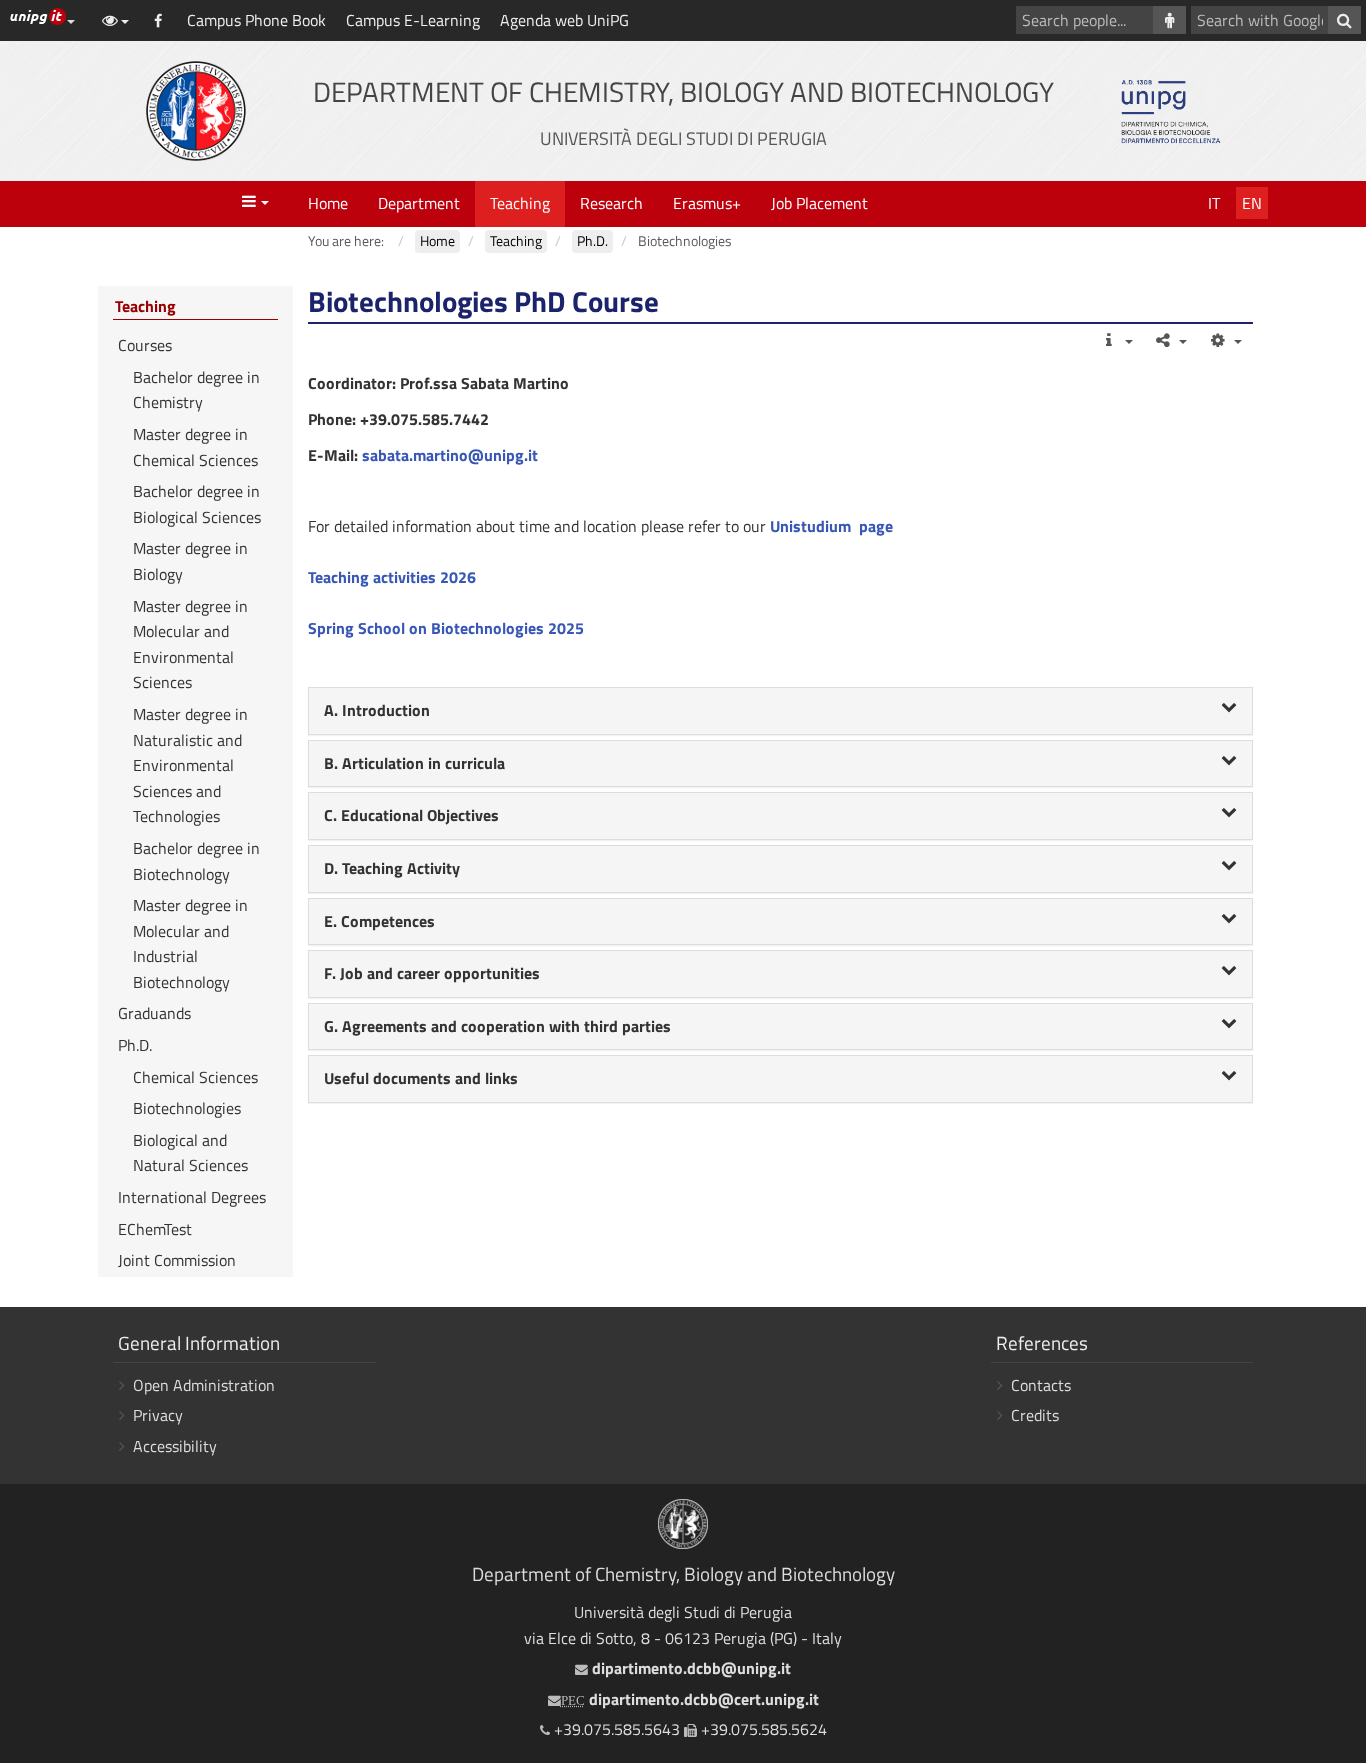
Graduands (154, 1013)
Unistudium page (831, 526)
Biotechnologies (187, 1108)
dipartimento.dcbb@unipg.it (689, 1668)
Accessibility (175, 1446)
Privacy (158, 1415)
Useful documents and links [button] (421, 1078)
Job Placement (819, 203)
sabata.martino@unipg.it (450, 455)
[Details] (1115, 340)
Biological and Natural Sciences (190, 1153)
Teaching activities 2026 (392, 577)
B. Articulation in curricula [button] (414, 763)
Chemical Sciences (195, 1077)
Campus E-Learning (413, 20)
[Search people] (1169, 20)
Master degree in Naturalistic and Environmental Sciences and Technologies (190, 765)
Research (611, 203)
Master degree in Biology (190, 561)
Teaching (520, 203)
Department (419, 203)
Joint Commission (177, 1260)
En (1252, 203)
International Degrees (192, 1197)
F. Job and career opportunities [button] (432, 973)
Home (328, 203)
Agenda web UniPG (564, 20)
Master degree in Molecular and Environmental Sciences (190, 644)
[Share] (1170, 340)
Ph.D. (135, 1045)
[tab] (780, 711)
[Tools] (1224, 340)
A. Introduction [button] (377, 710)
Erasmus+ (707, 203)
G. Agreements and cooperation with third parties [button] (497, 1026)
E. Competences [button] (379, 921)
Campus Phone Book (256, 20)
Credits (1035, 1415)
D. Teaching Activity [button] (392, 868)
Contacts (1041, 1385)
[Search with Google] (1344, 20)
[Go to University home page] (196, 111)
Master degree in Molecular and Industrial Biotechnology (190, 943)
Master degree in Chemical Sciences (195, 447)
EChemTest (155, 1229)
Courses (145, 345)
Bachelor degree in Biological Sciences (197, 504)
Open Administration (204, 1385)
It (1214, 203)
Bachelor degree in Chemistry (196, 390)
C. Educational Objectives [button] (411, 815)
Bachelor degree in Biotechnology (196, 861)
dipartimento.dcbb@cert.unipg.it (690, 1699)
